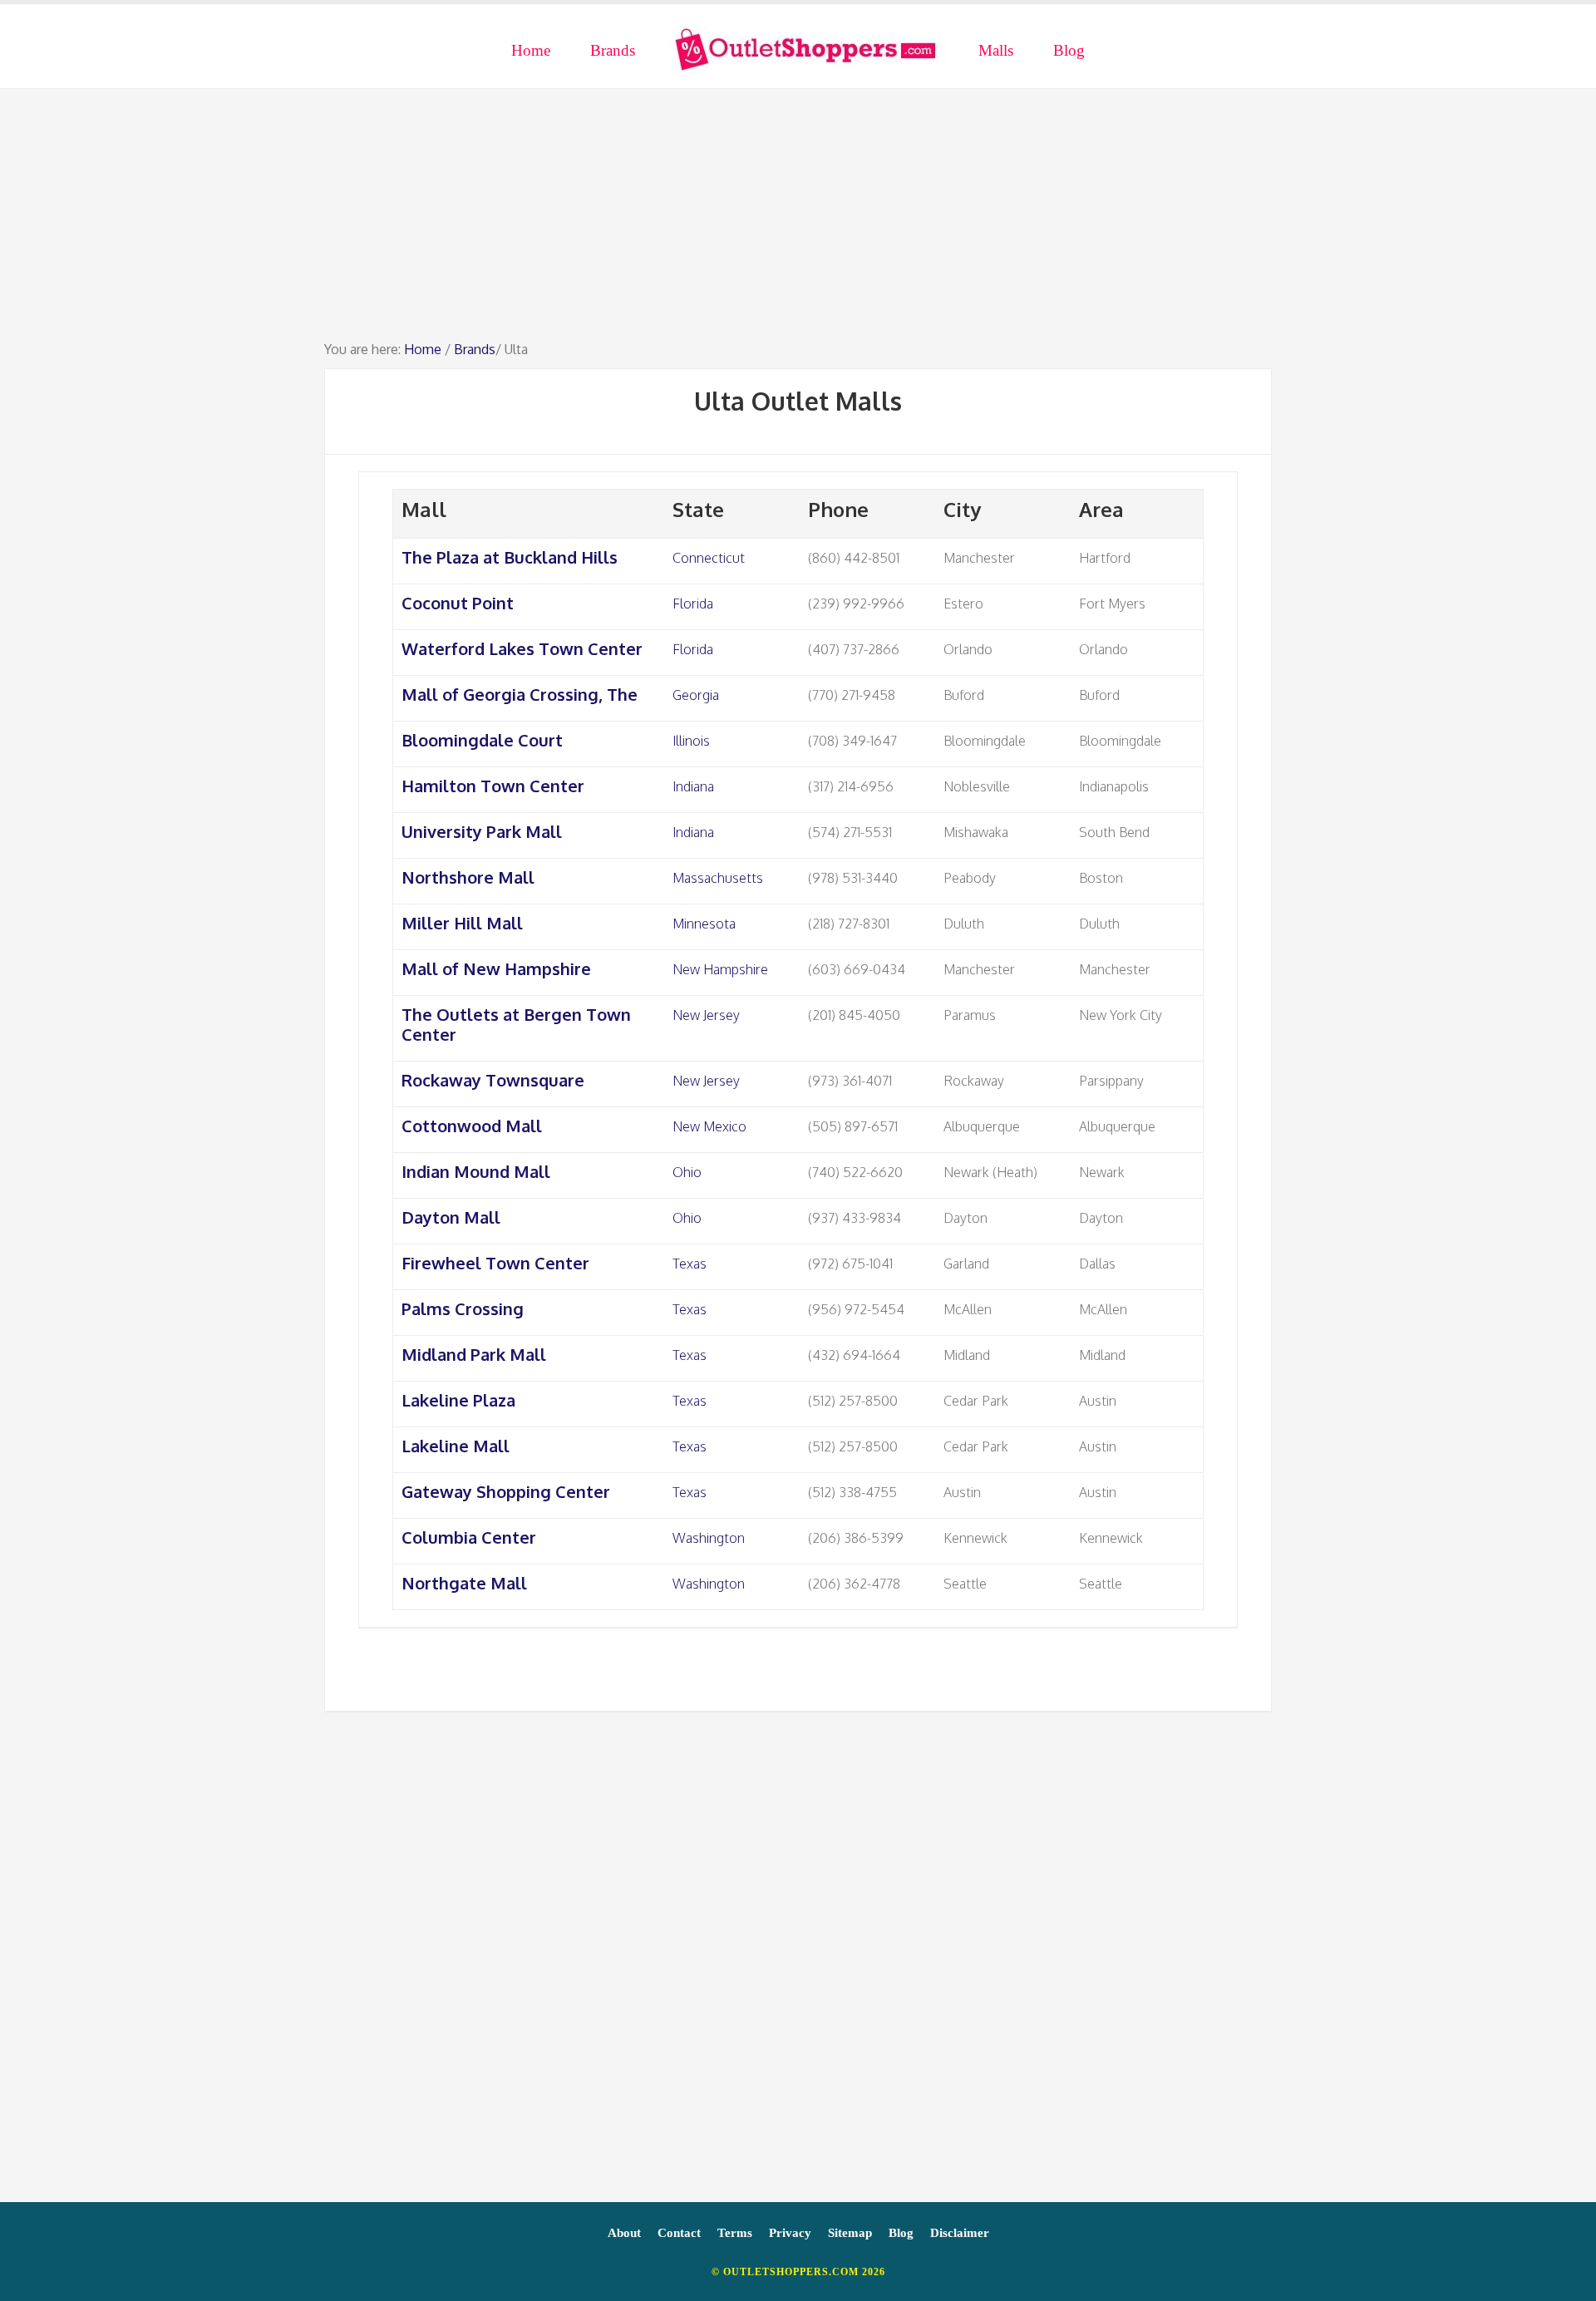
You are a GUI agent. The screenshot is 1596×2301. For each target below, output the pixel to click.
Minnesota (704, 924)
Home (423, 349)
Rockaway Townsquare (493, 1080)
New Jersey (706, 1015)
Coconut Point (458, 603)
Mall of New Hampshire (496, 968)
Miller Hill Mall (462, 923)
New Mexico (709, 1126)
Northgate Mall (464, 1583)
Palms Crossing (463, 1308)
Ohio (687, 1172)
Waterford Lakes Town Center (522, 648)
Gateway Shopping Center (506, 1491)
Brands (475, 349)
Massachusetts (718, 878)
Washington (709, 1538)
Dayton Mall (451, 1217)
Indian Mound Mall (476, 1171)
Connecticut (709, 558)
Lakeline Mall (456, 1446)
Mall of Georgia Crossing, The (520, 694)
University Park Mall (482, 831)
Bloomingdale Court (482, 740)
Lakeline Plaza (458, 1400)
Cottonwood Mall (472, 1126)
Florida (693, 604)
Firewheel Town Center (495, 1263)
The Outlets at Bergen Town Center (516, 1024)
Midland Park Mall (474, 1354)
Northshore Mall (468, 877)
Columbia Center (469, 1537)
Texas (690, 1264)
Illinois (691, 741)
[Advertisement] (798, 222)
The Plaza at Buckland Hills (510, 557)
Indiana (693, 786)
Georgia (696, 695)
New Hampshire (720, 969)
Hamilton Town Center (493, 786)
